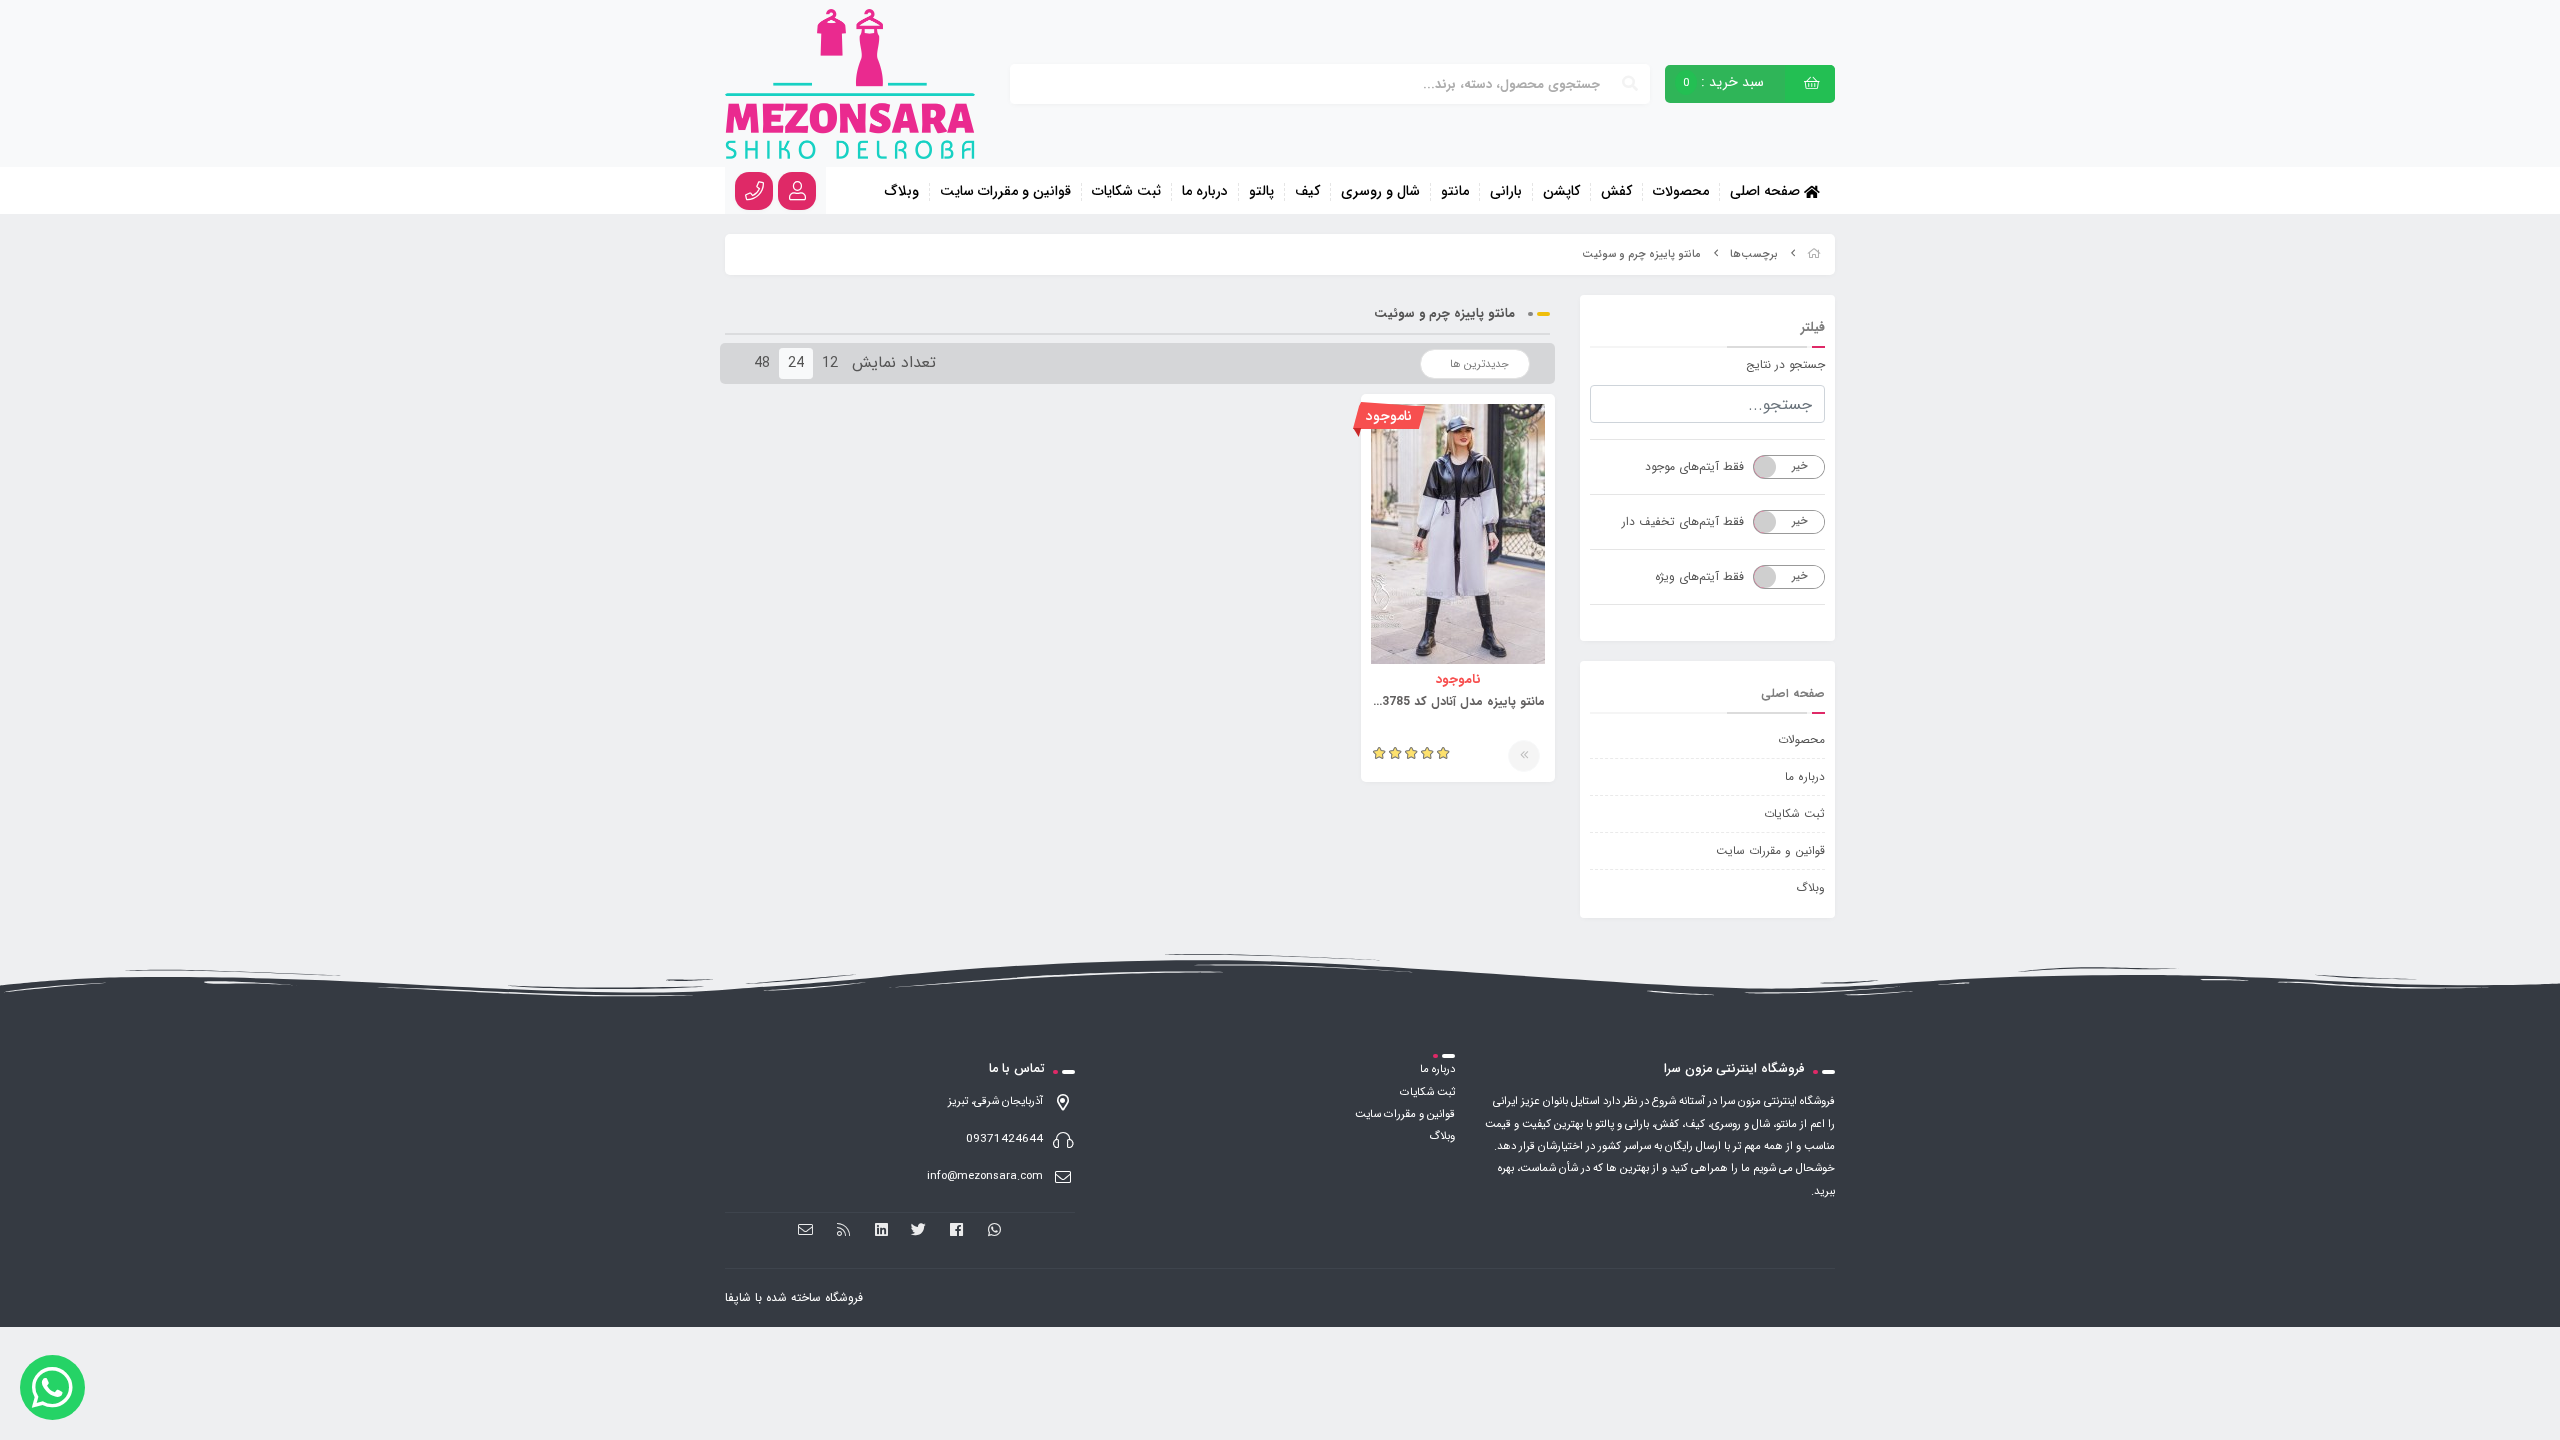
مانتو (1455, 192)
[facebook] (956, 1230)
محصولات (1681, 192)
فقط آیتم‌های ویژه (1699, 576)
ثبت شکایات (1126, 192)
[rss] (843, 1230)
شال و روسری (1380, 192)
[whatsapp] (994, 1230)
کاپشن (1561, 192)
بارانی (1506, 192)
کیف (1307, 192)
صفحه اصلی (1767, 190)
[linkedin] (881, 1230)
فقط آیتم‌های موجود (1694, 466)
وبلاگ (902, 192)
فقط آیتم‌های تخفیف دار (1683, 521)
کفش (1616, 192)
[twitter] (919, 1230)
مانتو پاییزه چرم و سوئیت (1641, 254)
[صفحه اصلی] (1814, 254)
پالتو (1261, 192)
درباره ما (1205, 192)
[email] (806, 1230)
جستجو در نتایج (1785, 364)
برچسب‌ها (1754, 254)
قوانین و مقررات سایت (1005, 192)
